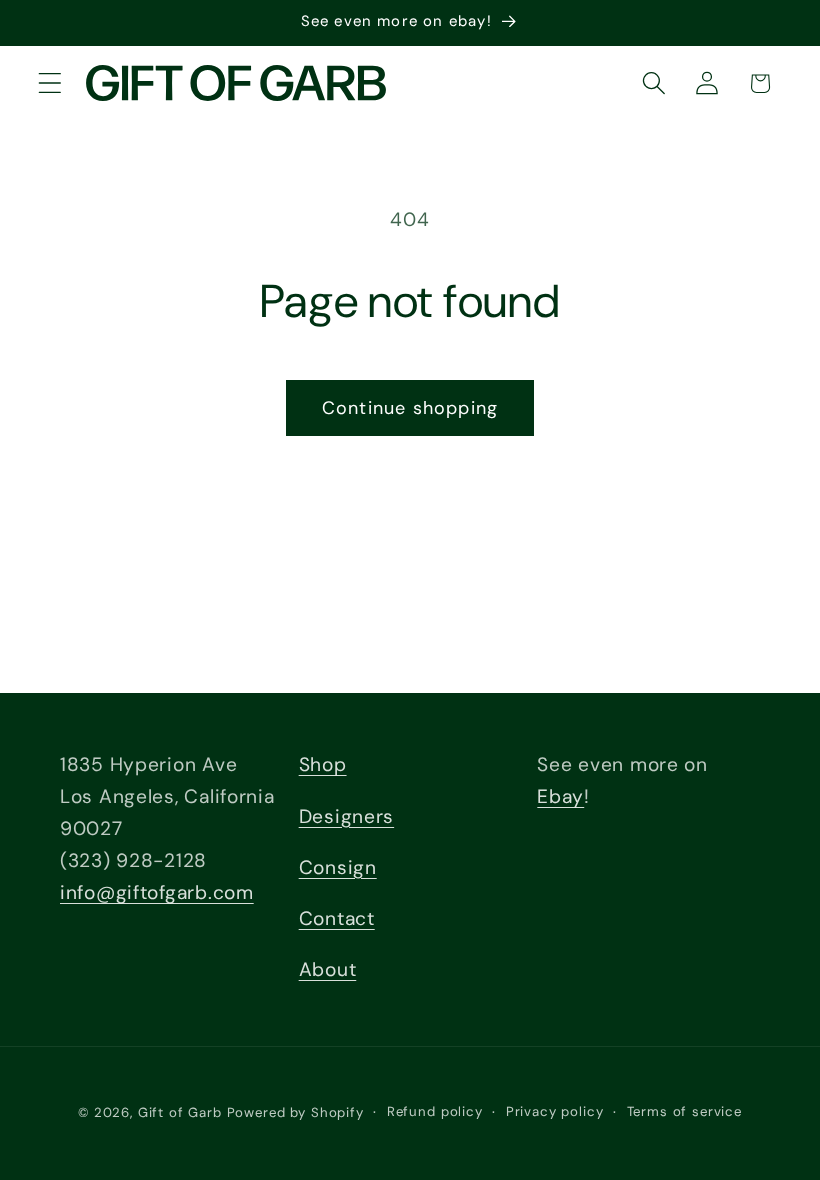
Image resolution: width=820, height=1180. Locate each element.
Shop (323, 764)
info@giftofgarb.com (157, 892)
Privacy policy (555, 1111)
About (328, 969)
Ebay (560, 796)
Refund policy (435, 1111)
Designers (346, 816)
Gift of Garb (180, 1112)
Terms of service (684, 1111)
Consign (338, 867)
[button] (50, 83)
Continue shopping (410, 408)
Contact (337, 918)
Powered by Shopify (295, 1112)
